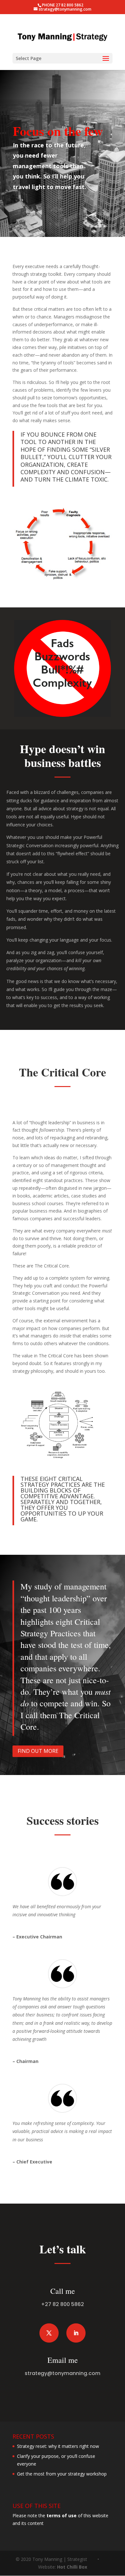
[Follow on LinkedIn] (76, 2333)
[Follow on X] (49, 2333)
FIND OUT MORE (38, 1751)
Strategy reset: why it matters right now (58, 2446)
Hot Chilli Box (72, 2567)
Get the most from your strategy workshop (62, 2474)
